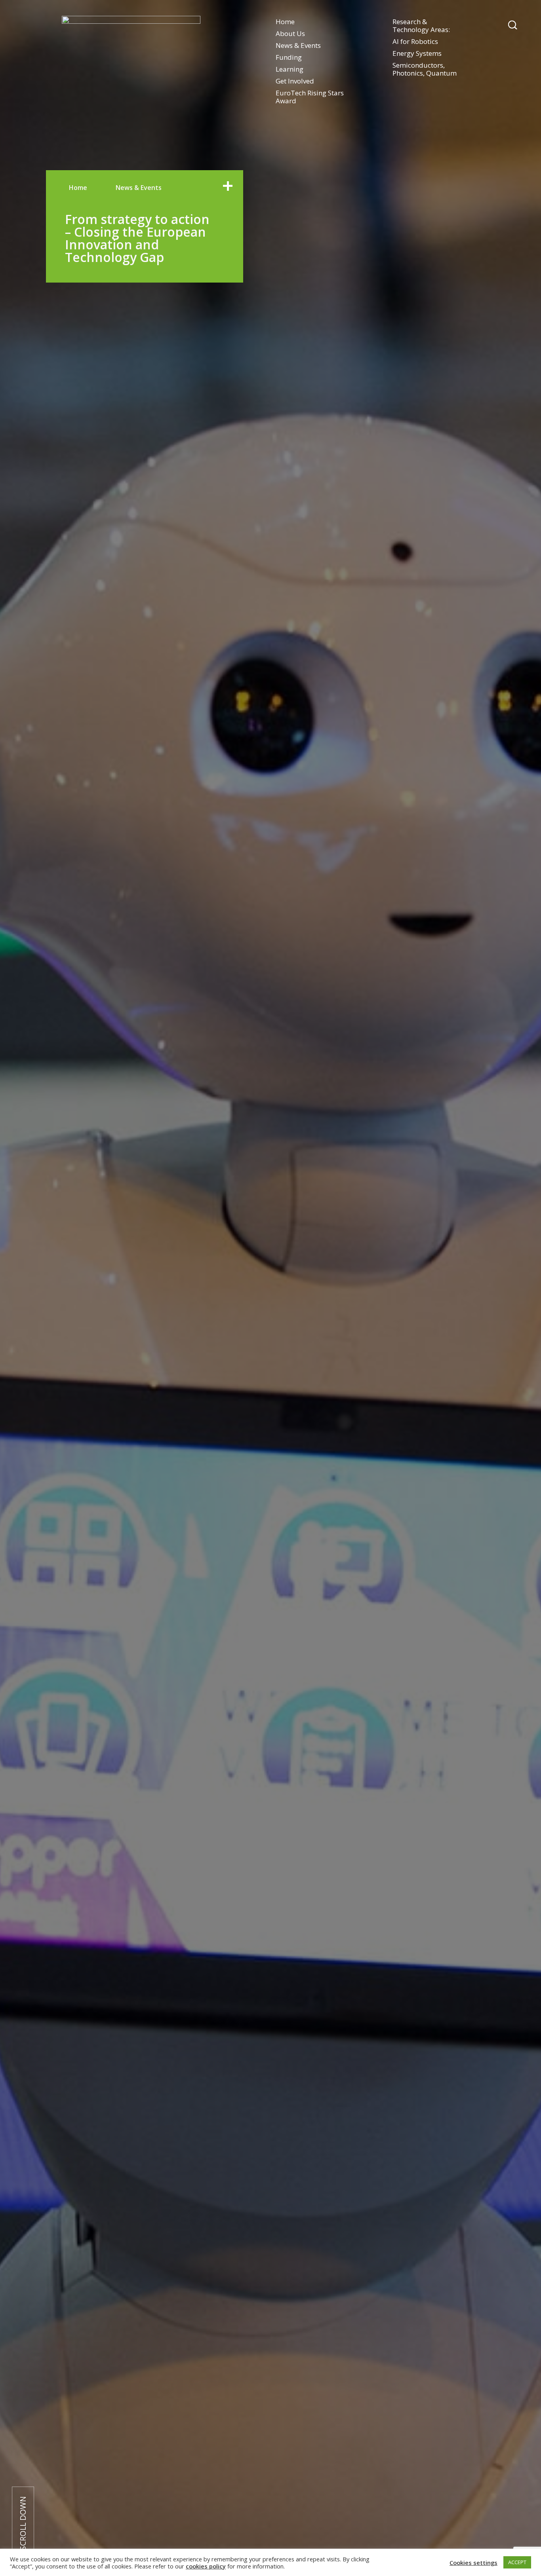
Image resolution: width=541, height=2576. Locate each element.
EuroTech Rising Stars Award (310, 97)
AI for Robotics (415, 41)
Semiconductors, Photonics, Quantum (425, 69)
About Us (290, 33)
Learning (290, 69)
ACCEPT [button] (517, 2562)
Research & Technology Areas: (421, 26)
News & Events (298, 45)
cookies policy (206, 2566)
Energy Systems (417, 53)
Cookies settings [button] (473, 2563)
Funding (289, 57)
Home (285, 22)
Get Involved (295, 81)
